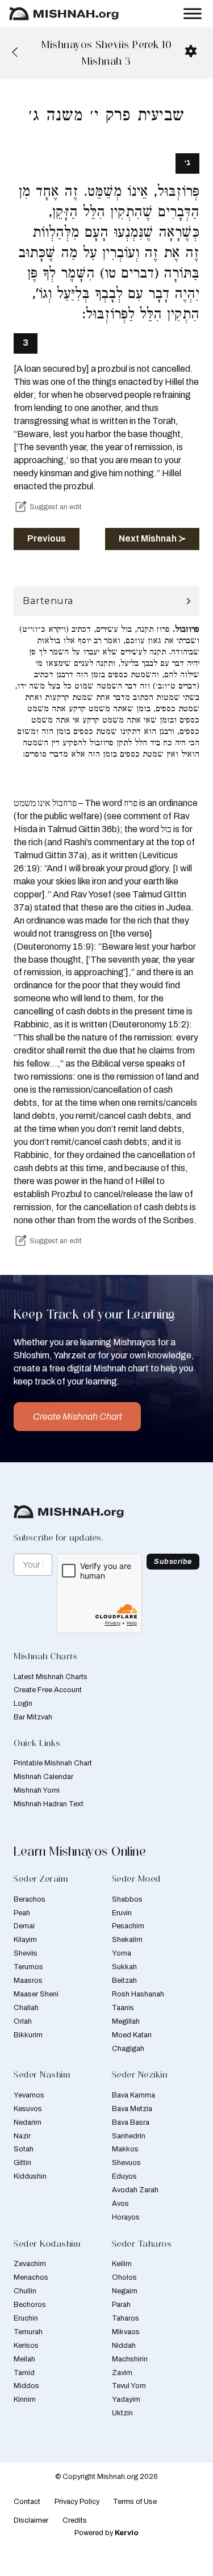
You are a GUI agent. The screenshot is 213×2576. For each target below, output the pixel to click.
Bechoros (30, 2305)
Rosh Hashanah (138, 1994)
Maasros (28, 1981)
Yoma (122, 1953)
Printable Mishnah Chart (53, 1763)
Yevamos (29, 2095)
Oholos (124, 2277)
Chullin (25, 2291)
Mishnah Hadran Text (49, 1804)
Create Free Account (48, 1690)
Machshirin (130, 2359)
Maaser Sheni (36, 1994)
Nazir (22, 2136)
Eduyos (124, 2176)
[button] (106, 601)
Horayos (126, 2217)
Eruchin (26, 2318)
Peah (22, 1913)
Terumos (28, 1967)
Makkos (125, 2149)
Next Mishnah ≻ (152, 538)
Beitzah (124, 1981)
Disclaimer (31, 2520)
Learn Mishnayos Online (80, 1851)
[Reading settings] (191, 51)
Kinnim (25, 2399)
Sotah (24, 2149)
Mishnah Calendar (43, 1777)
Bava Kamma (133, 2095)
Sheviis (26, 1953)
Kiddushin (30, 2176)
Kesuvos (28, 2109)
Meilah (24, 2359)
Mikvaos (126, 2332)
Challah (26, 2008)
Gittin (22, 2163)
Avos (120, 2204)
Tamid (24, 2373)
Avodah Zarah (135, 2190)
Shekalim (127, 1940)
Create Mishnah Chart (78, 1417)
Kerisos (26, 2346)
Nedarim (28, 2122)
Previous (47, 538)
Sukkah (124, 1967)
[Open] (193, 13)
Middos (26, 2386)
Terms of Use (135, 2502)
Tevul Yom (129, 2386)
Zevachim (30, 2264)
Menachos (31, 2277)
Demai (24, 1926)
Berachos (30, 1899)
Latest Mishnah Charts (51, 1677)
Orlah (23, 2021)
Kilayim (25, 1940)
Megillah (126, 2021)
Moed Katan (132, 2035)
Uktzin (122, 2413)
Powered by (106, 2533)
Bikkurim (28, 2035)
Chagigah (128, 2049)
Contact (27, 2502)
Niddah (124, 2346)
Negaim (125, 2291)
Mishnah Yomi (37, 1790)
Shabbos (127, 1899)
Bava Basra (131, 2122)
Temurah (28, 2332)
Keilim (122, 2264)
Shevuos (126, 2163)
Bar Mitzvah (33, 1717)
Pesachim (128, 1926)
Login (23, 1704)
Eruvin (122, 1913)
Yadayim (126, 2399)
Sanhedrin (129, 2136)
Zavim (122, 2373)
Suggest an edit (56, 507)
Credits (75, 2520)
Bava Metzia (132, 2109)
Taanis (123, 2008)
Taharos (126, 2318)
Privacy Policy (77, 2502)
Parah (121, 2305)
